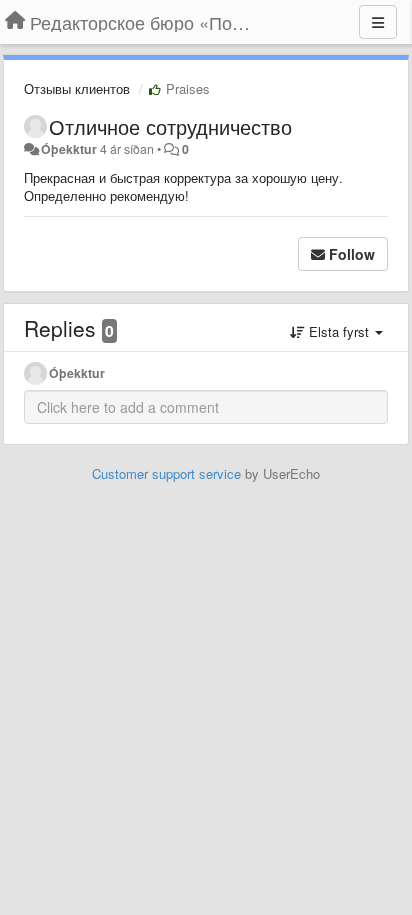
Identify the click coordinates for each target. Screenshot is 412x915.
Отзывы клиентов (77, 88)
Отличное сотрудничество (170, 126)
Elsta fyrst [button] (339, 331)
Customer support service (166, 473)
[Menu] (378, 22)
